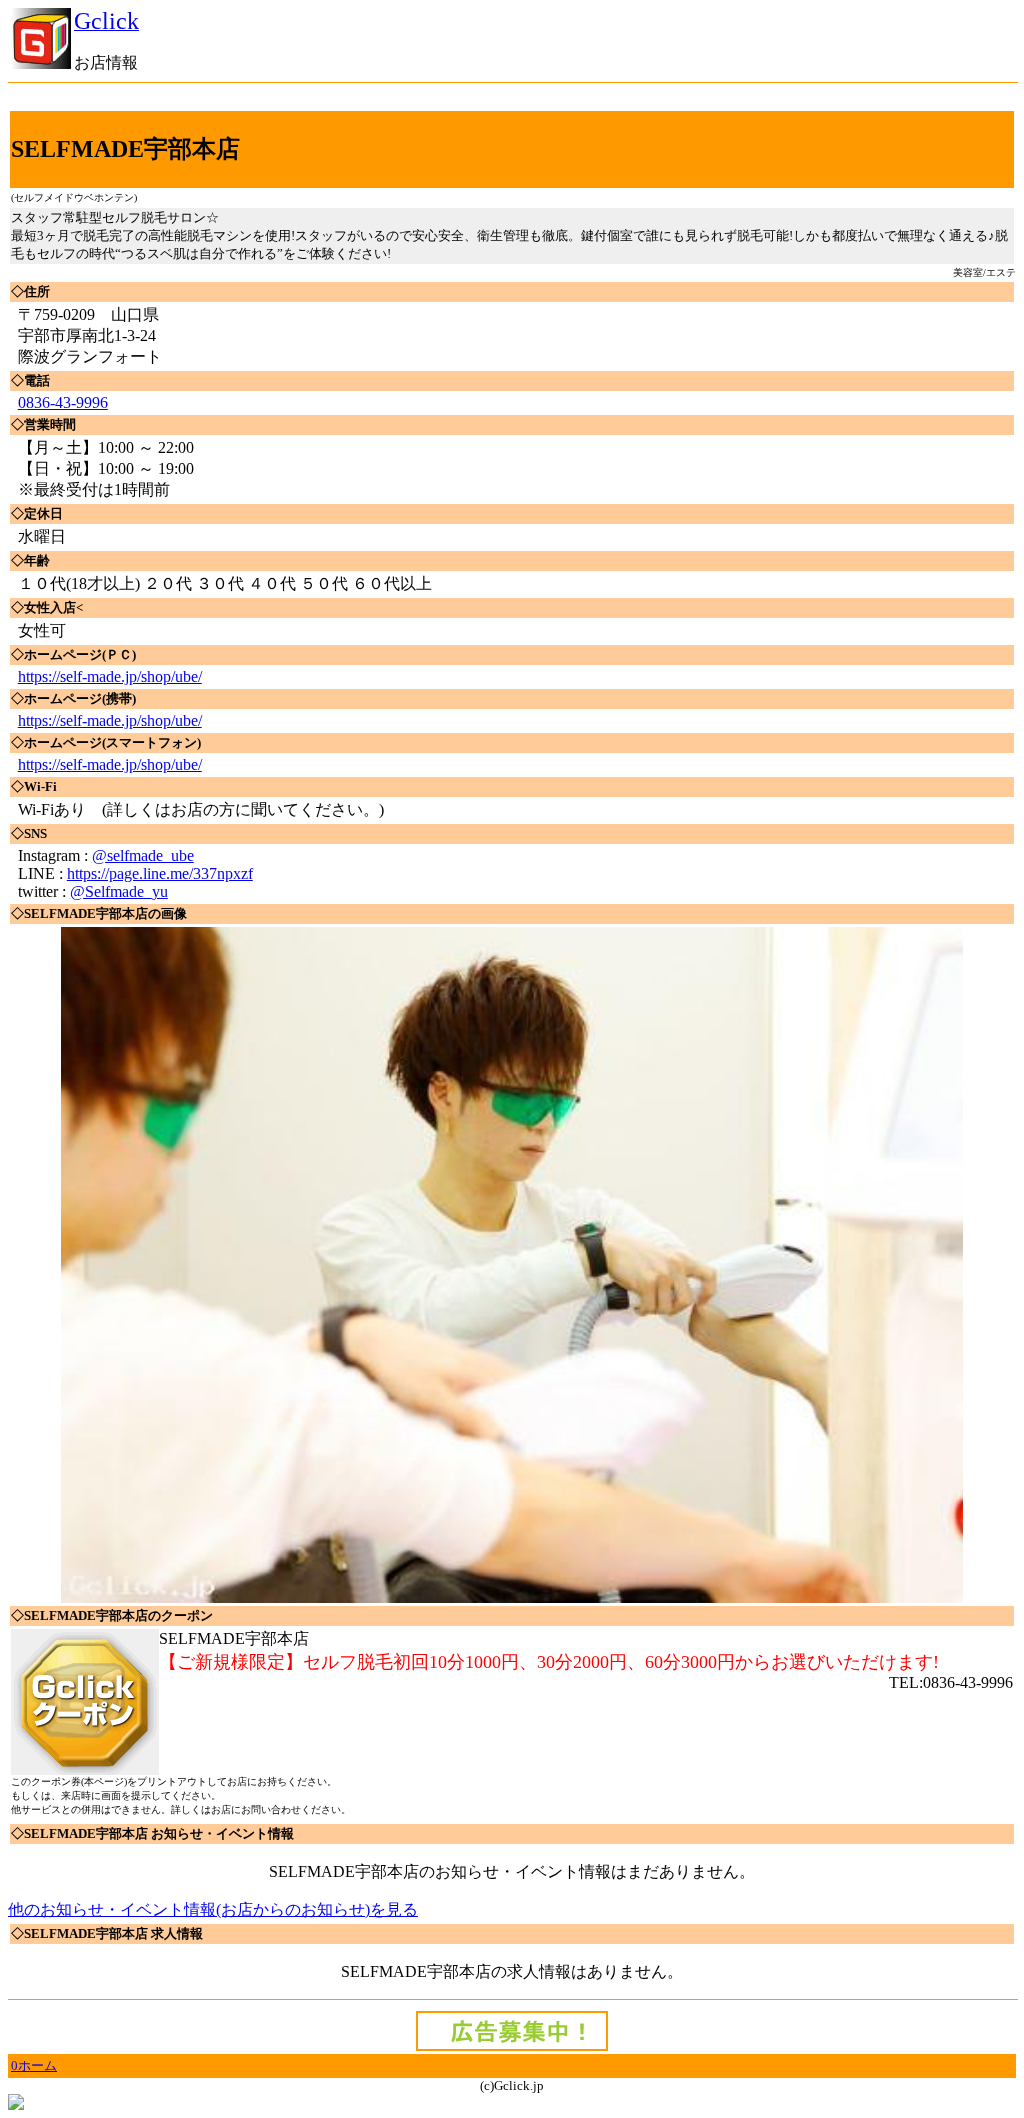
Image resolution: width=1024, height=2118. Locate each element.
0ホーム (34, 2065)
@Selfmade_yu (119, 891)
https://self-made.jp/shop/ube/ (110, 676)
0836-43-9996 (63, 402)
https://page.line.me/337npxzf (160, 873)
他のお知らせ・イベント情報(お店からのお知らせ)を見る (213, 1909)
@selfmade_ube (143, 855)
